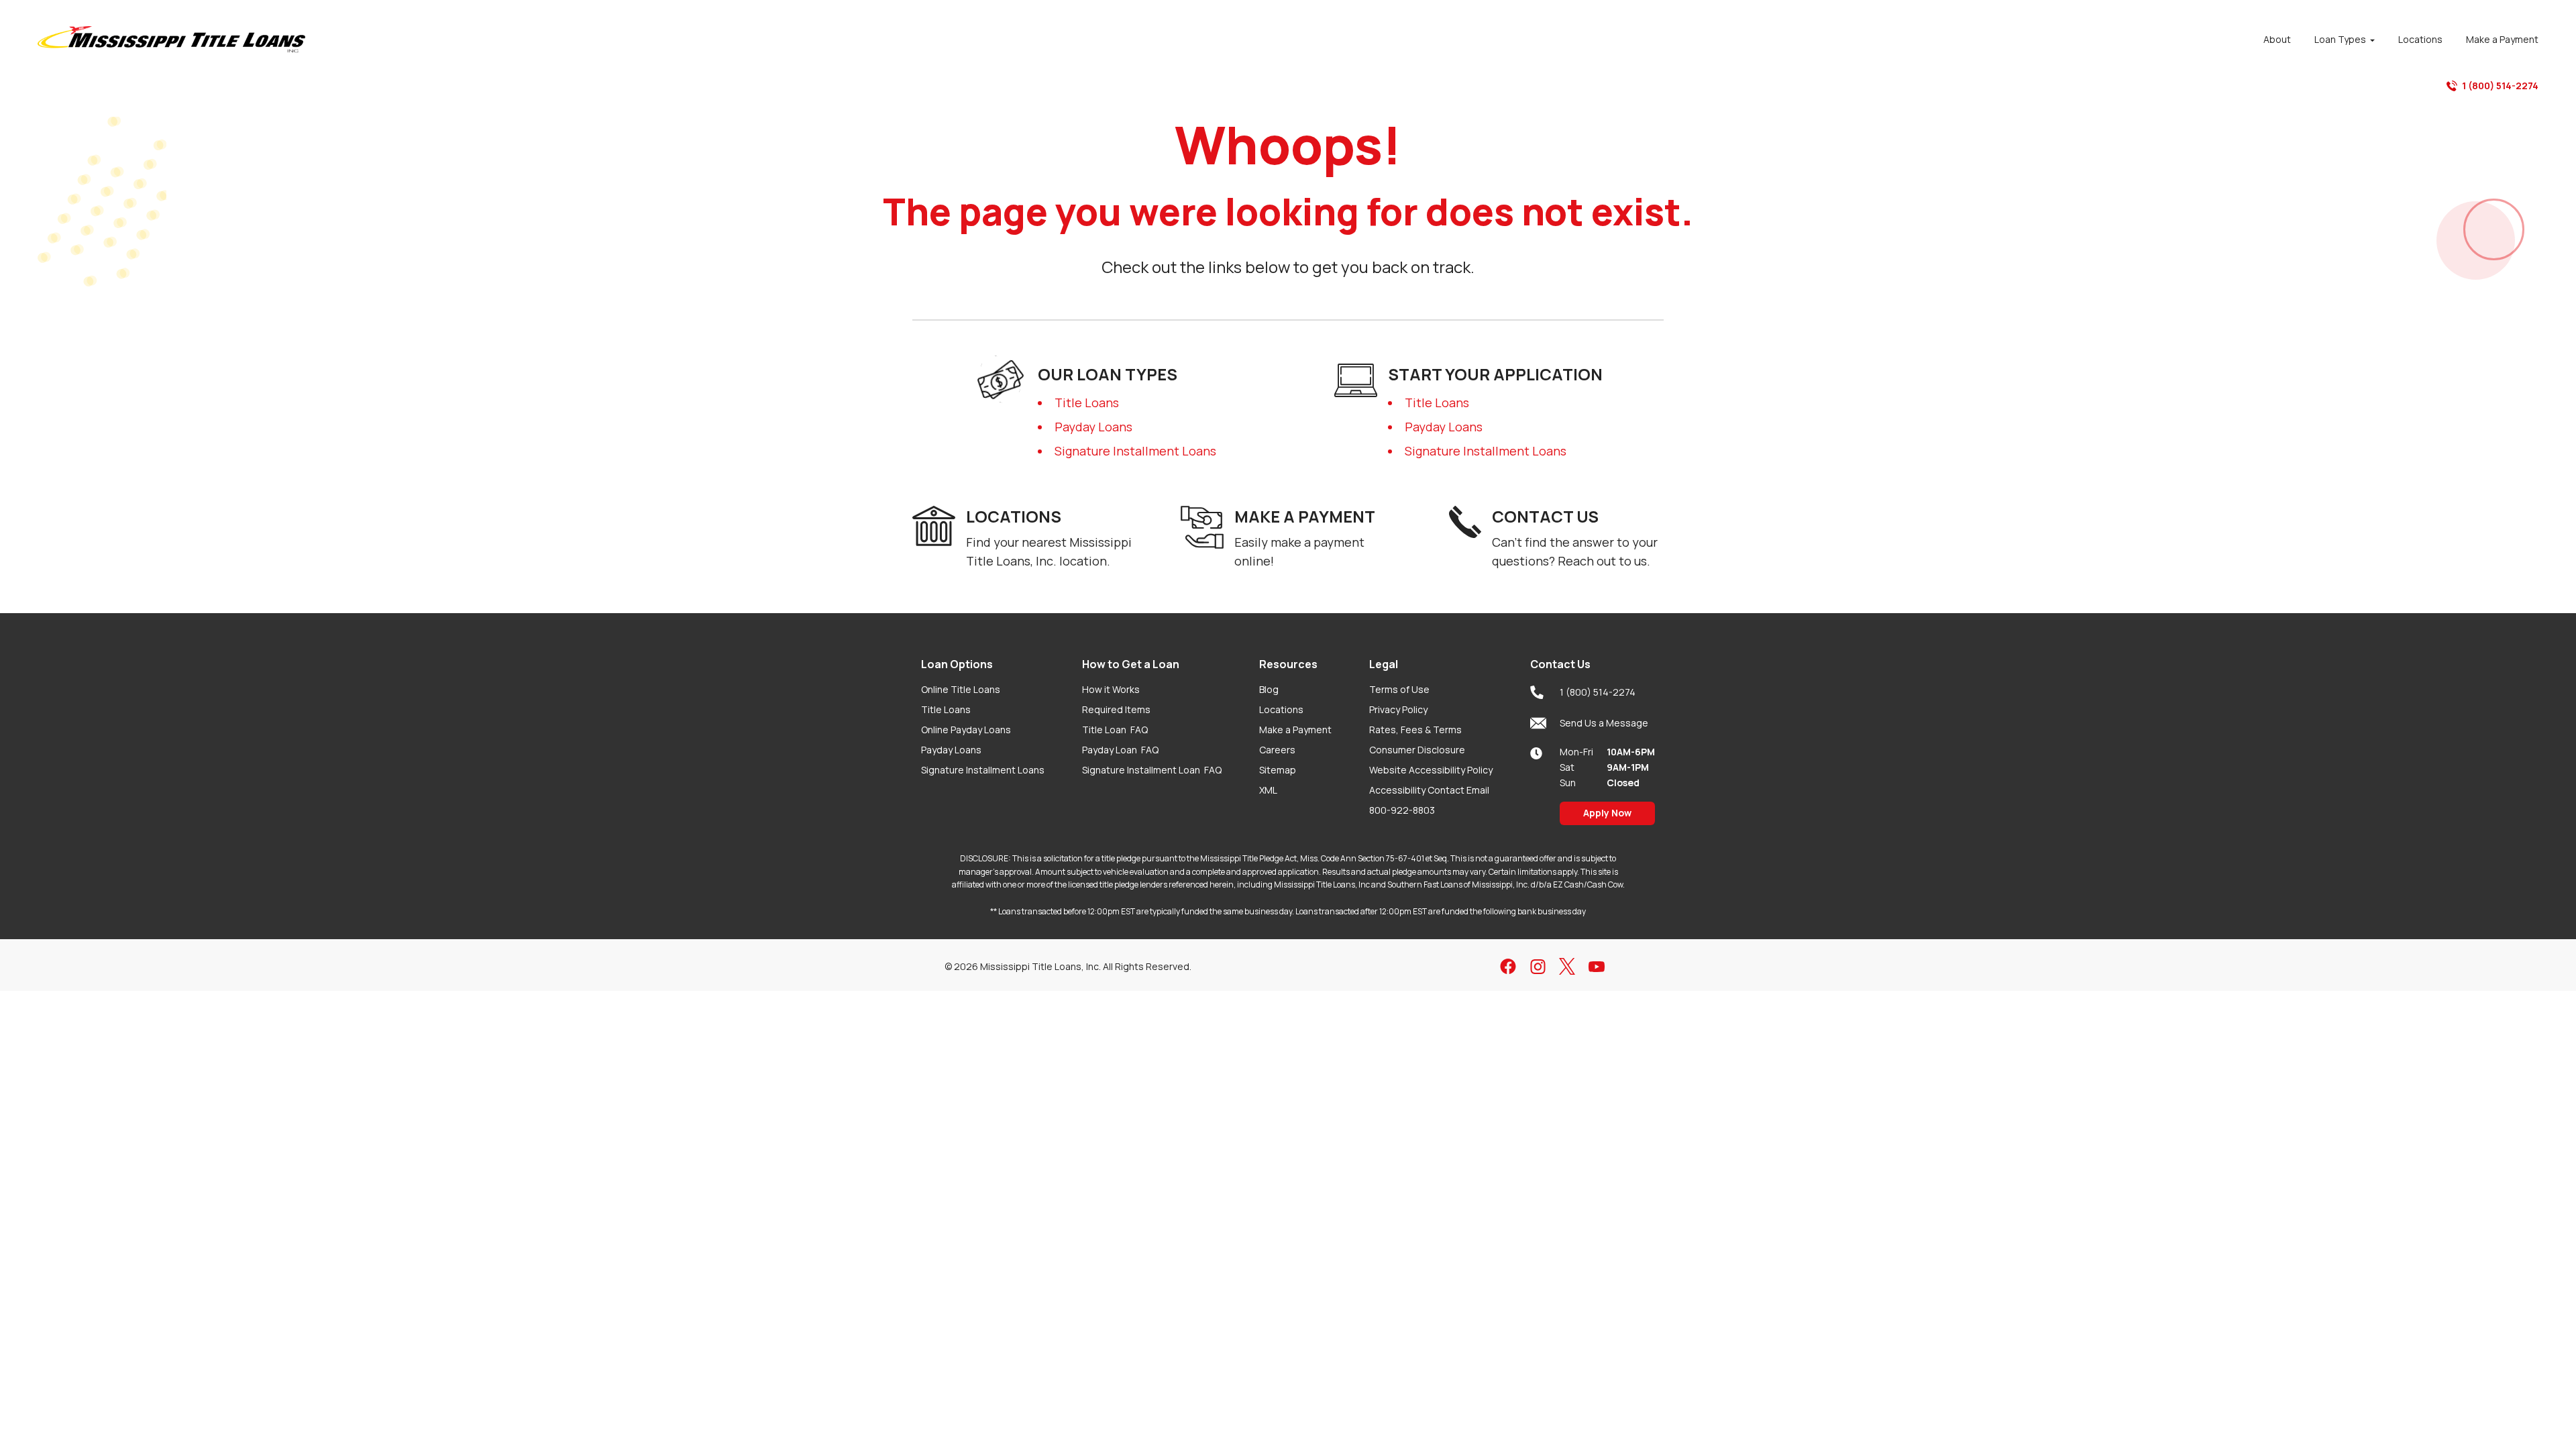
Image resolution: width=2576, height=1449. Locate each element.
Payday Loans (1093, 427)
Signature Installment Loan (1152, 770)
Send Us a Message (1604, 723)
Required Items (1116, 709)
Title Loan (1115, 730)
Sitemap (1278, 770)
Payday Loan (1120, 750)
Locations (1281, 709)
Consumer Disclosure (1417, 750)
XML (1268, 790)
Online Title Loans (961, 689)
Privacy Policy (1398, 709)
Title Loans (1087, 402)
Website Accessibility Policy (1431, 770)
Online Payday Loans (966, 730)
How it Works (1111, 689)
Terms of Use (1399, 689)
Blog (1269, 689)
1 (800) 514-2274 (2500, 86)
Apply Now (1607, 813)
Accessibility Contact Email (1429, 790)
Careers (1277, 750)
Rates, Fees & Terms (1415, 730)
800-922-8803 (1402, 810)
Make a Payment (1295, 730)
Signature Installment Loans (1135, 451)
